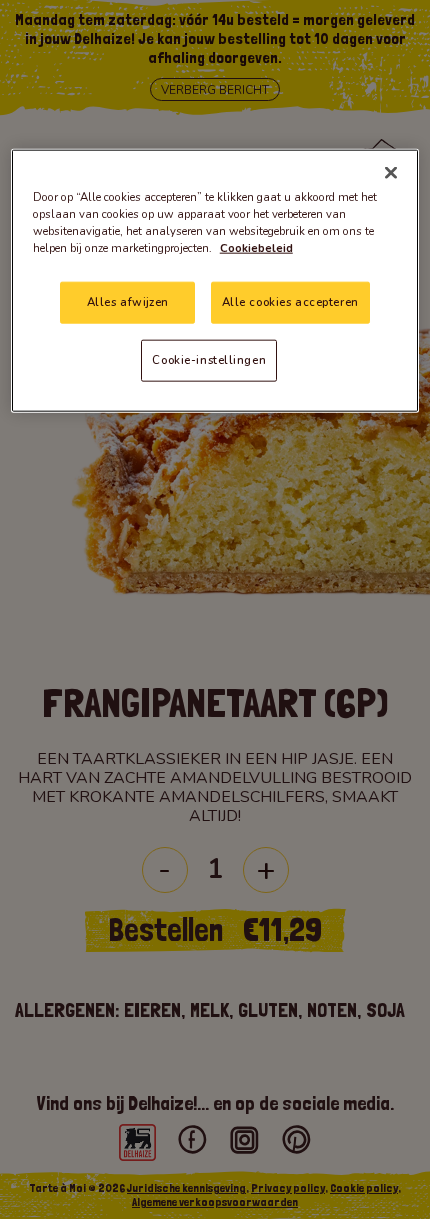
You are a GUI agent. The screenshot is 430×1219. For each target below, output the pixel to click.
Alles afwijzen (128, 302)
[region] (215, 281)
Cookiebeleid (256, 248)
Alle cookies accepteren (290, 302)
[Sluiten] (391, 173)
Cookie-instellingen (209, 360)
